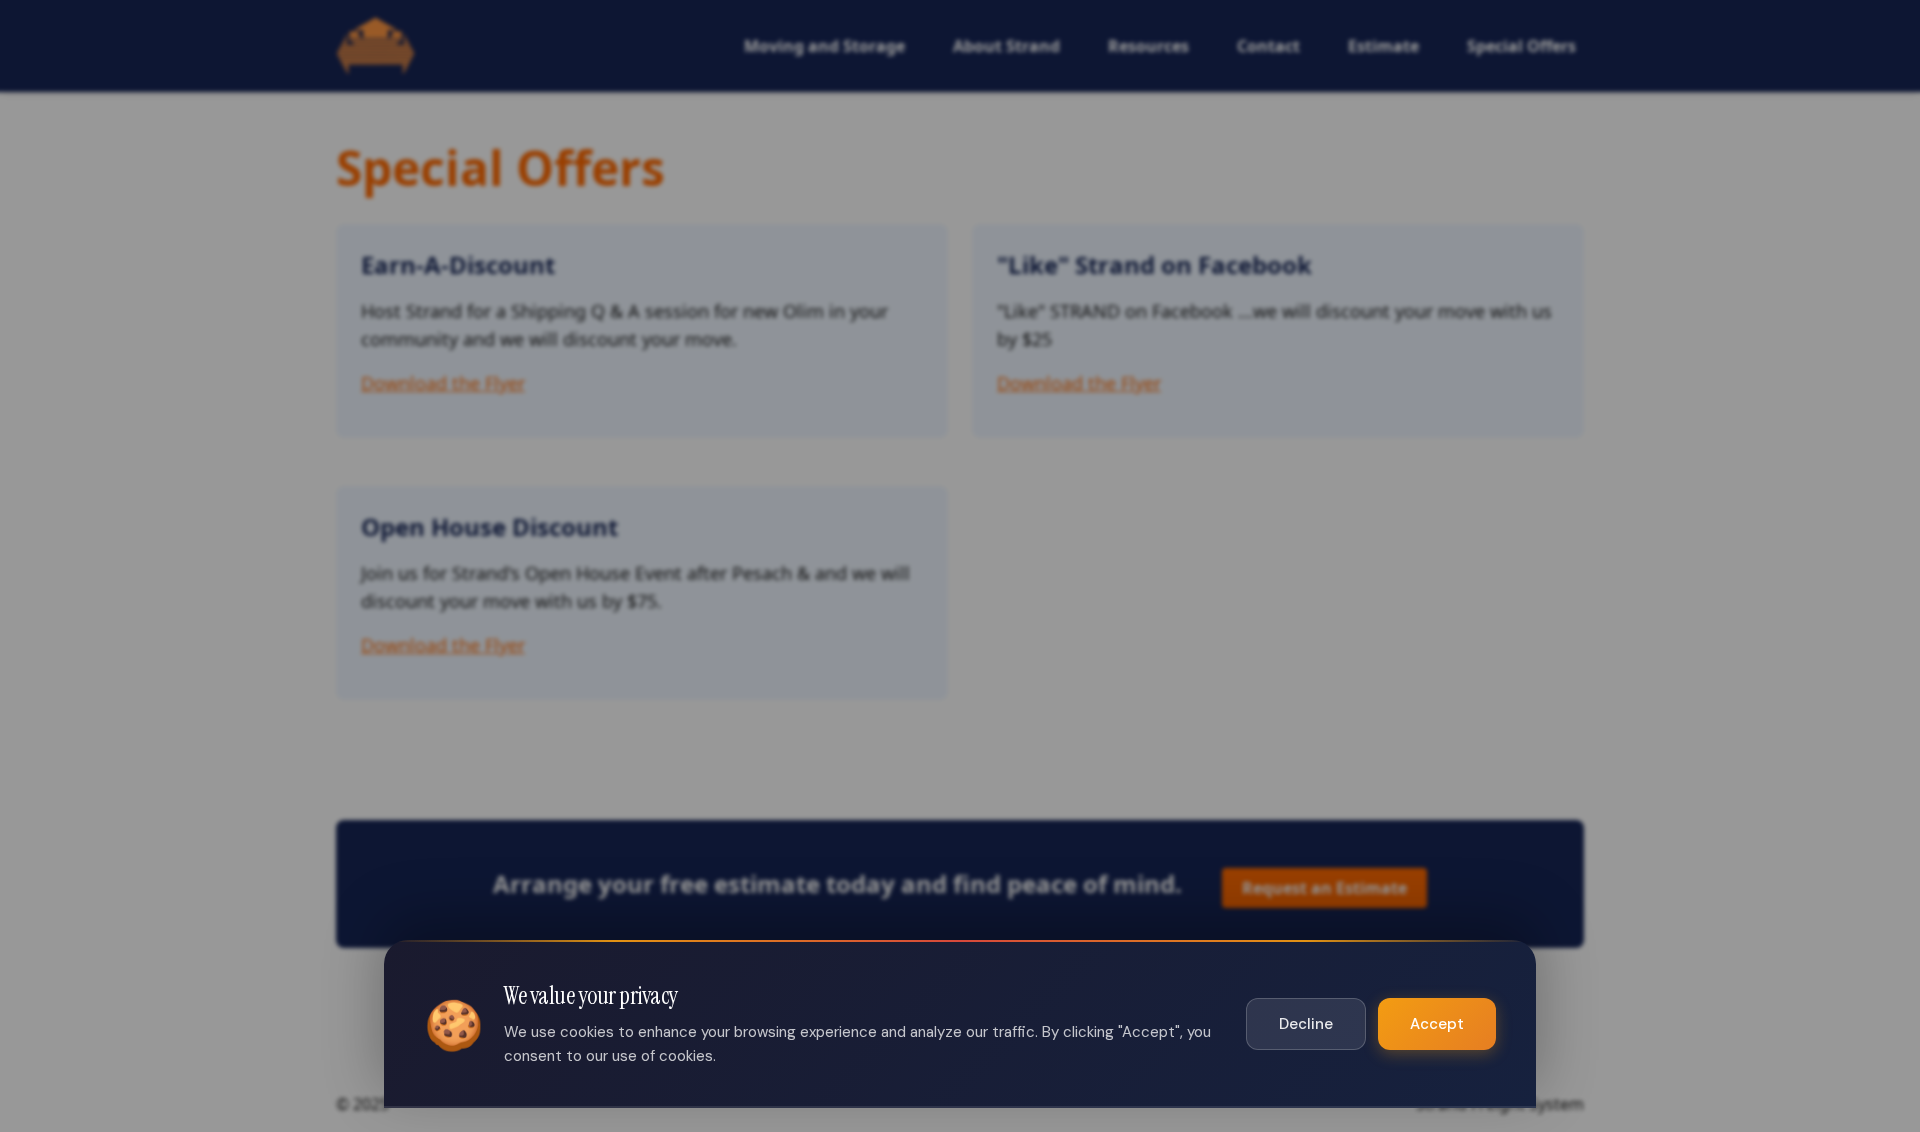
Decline (1306, 1024)
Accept (1437, 1024)
